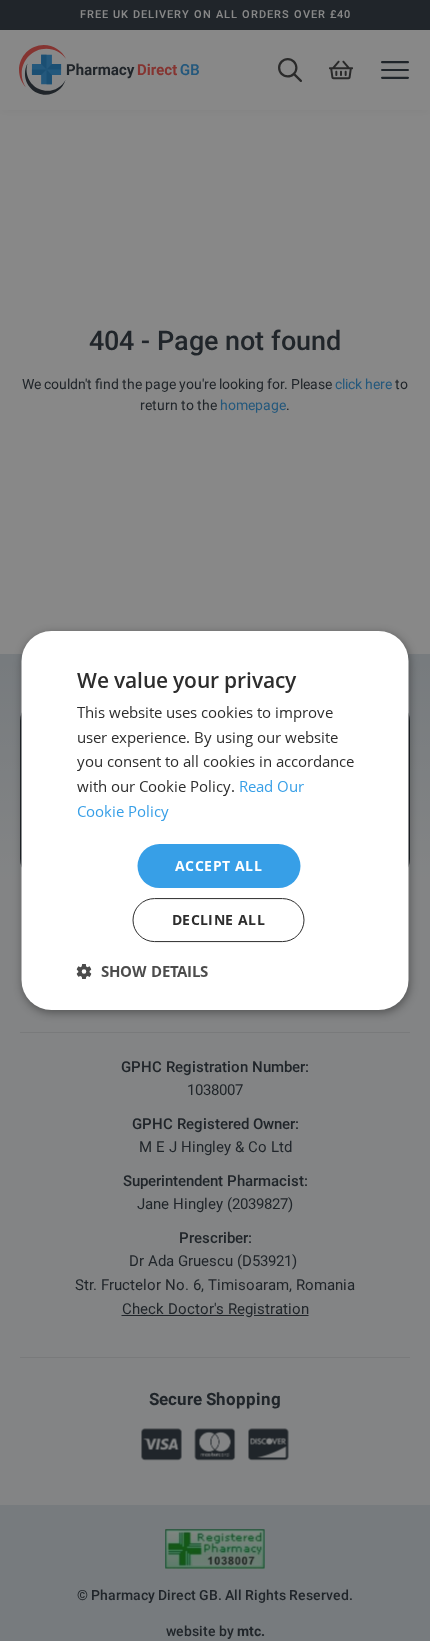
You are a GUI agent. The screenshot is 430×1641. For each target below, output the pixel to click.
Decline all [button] (218, 919)
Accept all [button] (218, 865)
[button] (142, 971)
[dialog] (215, 820)
